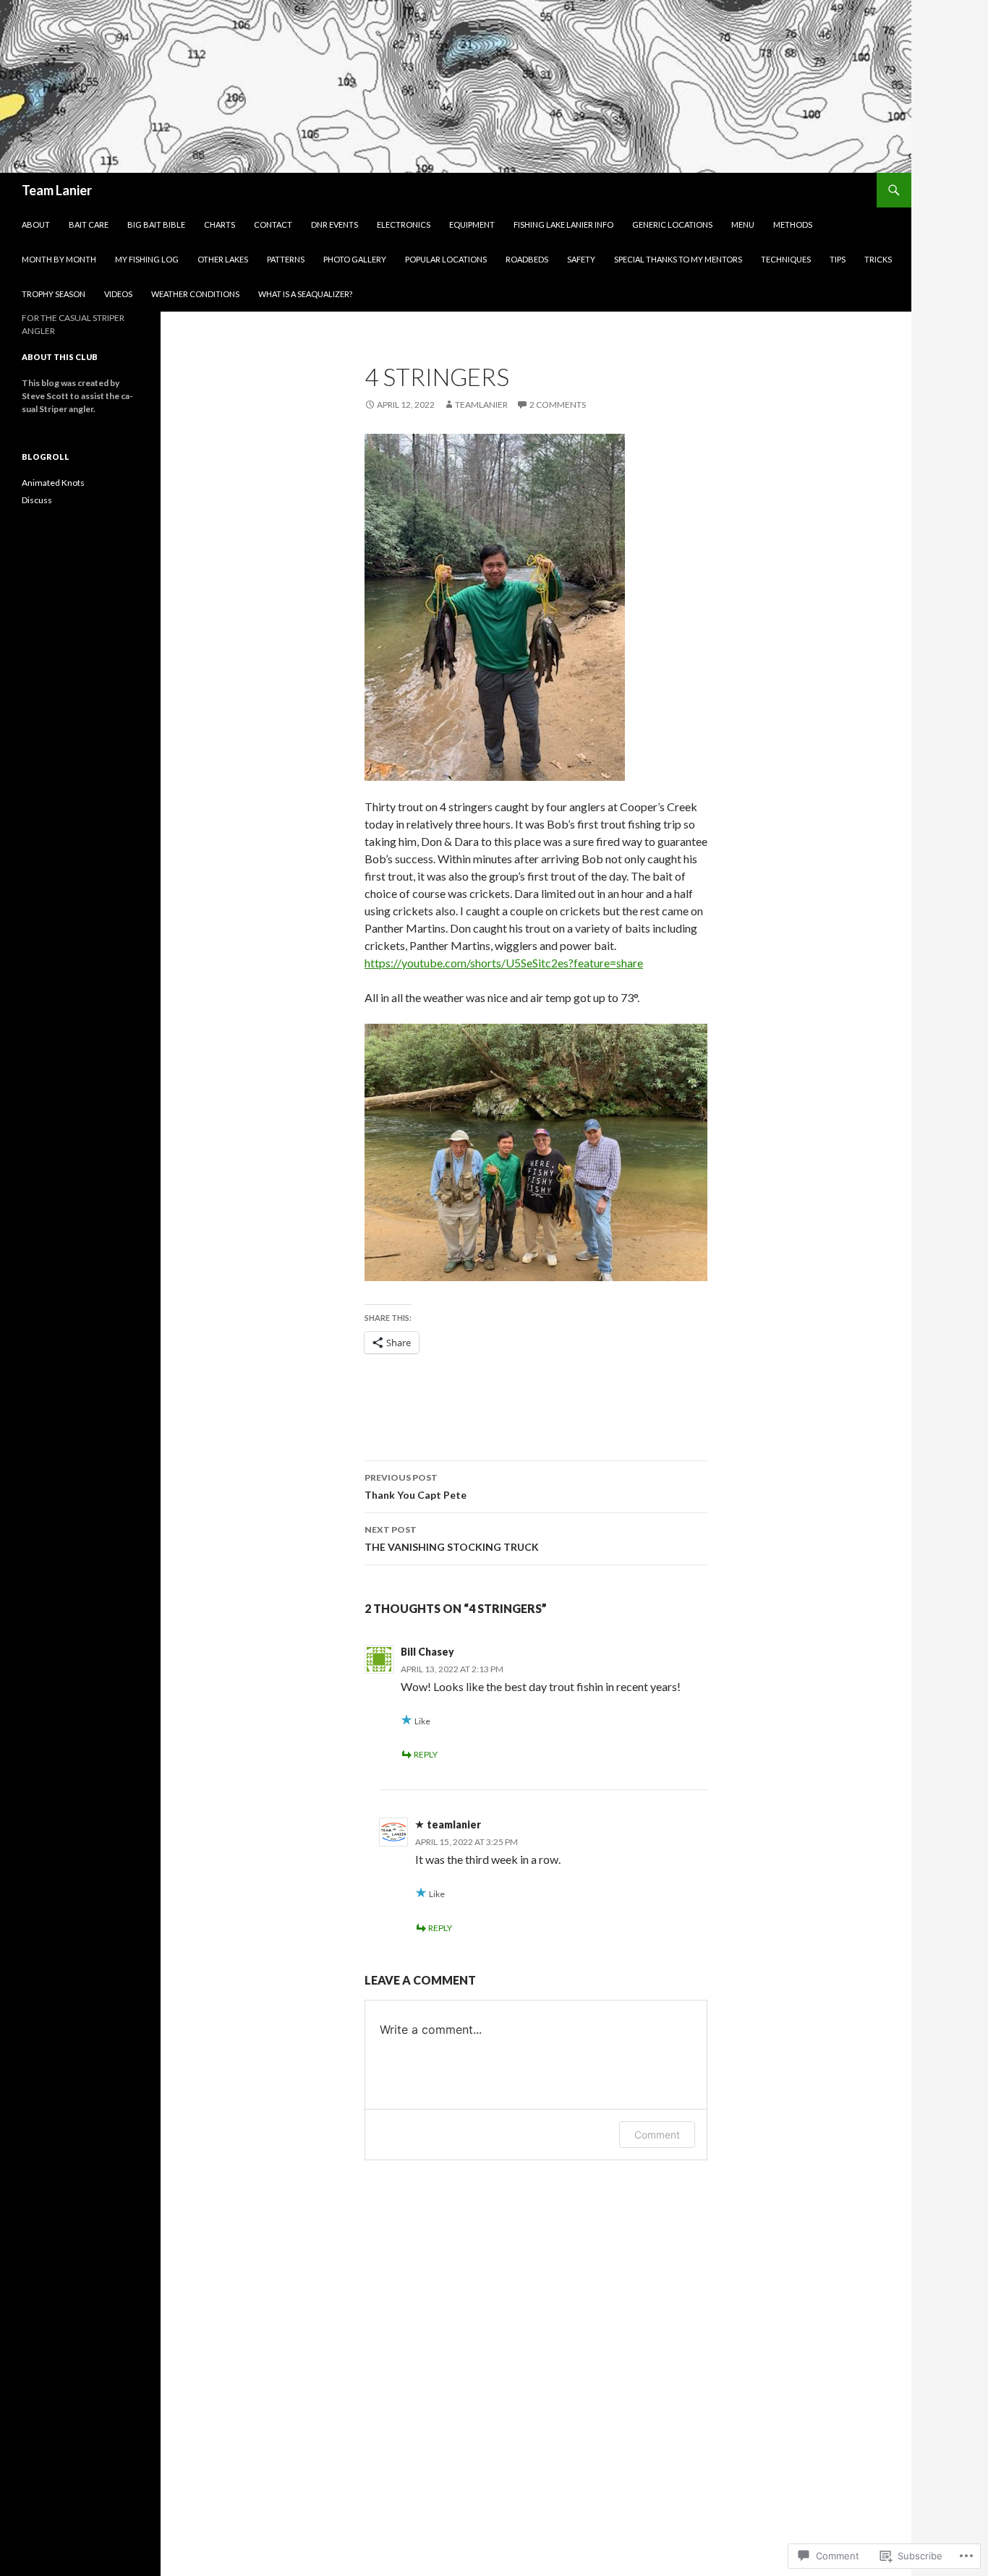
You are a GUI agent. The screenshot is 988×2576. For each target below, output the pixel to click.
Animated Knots (53, 483)
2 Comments (558, 405)
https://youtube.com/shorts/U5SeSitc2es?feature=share (504, 963)
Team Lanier (57, 190)
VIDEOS (118, 294)
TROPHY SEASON (54, 294)
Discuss (37, 500)
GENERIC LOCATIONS (672, 224)
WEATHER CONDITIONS (195, 294)
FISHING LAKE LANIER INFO (563, 224)
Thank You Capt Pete (416, 1486)
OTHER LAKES (223, 259)
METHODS (793, 224)
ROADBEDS (527, 259)
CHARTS (220, 224)
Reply (426, 1754)
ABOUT (36, 224)
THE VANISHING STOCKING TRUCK (452, 1539)
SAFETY (581, 259)
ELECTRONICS (404, 224)
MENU (743, 224)
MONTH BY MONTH (59, 259)
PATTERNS (286, 259)
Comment (657, 2135)
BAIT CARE (89, 224)
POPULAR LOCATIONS (446, 259)
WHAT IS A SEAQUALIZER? (305, 294)
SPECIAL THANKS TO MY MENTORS (678, 259)
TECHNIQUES (786, 259)
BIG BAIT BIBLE (156, 224)
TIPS (838, 259)
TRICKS (878, 259)
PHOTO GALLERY (355, 259)
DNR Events (335, 224)
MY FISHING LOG (147, 259)
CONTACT (273, 224)
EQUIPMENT (472, 224)
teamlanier (481, 405)
